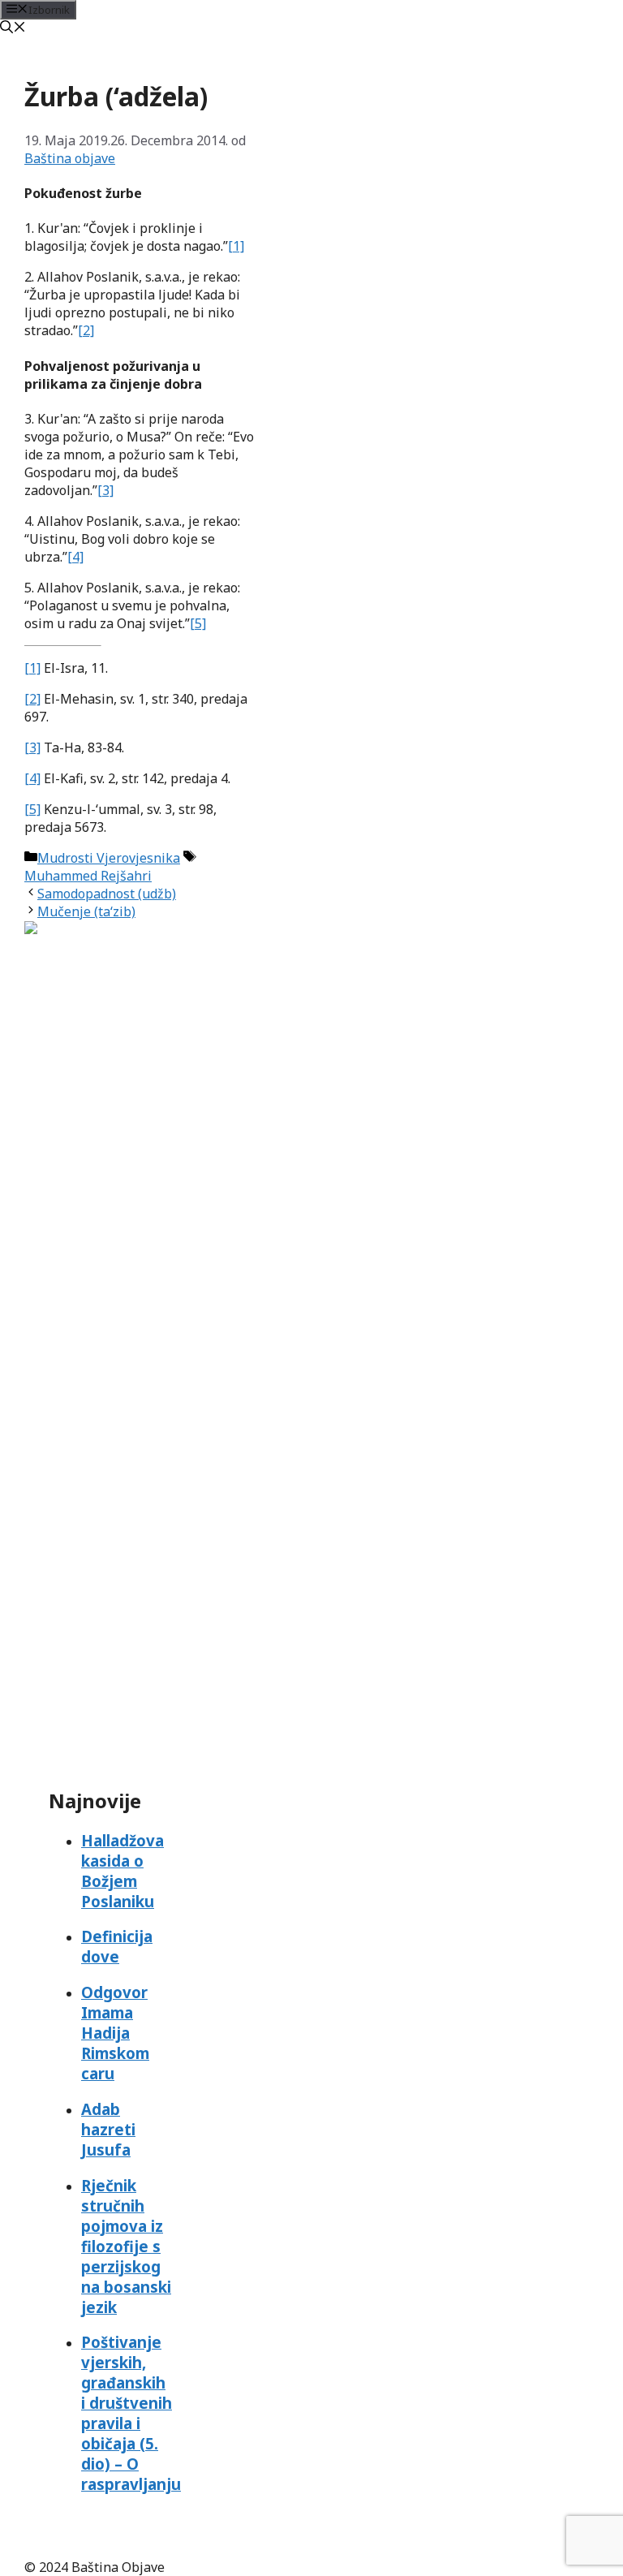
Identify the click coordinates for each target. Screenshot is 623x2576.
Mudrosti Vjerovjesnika (109, 858)
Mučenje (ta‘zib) (86, 911)
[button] (13, 28)
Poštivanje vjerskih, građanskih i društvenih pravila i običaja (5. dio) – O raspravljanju (131, 2413)
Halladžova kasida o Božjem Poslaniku (122, 1871)
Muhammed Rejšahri (88, 876)
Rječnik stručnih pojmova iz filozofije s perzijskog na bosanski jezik (126, 2246)
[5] (198, 623)
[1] (236, 246)
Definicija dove (117, 1946)
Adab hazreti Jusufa (108, 2129)
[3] (105, 490)
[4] (75, 557)
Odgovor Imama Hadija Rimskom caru (115, 2033)
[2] (86, 330)
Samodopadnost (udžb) (107, 894)
